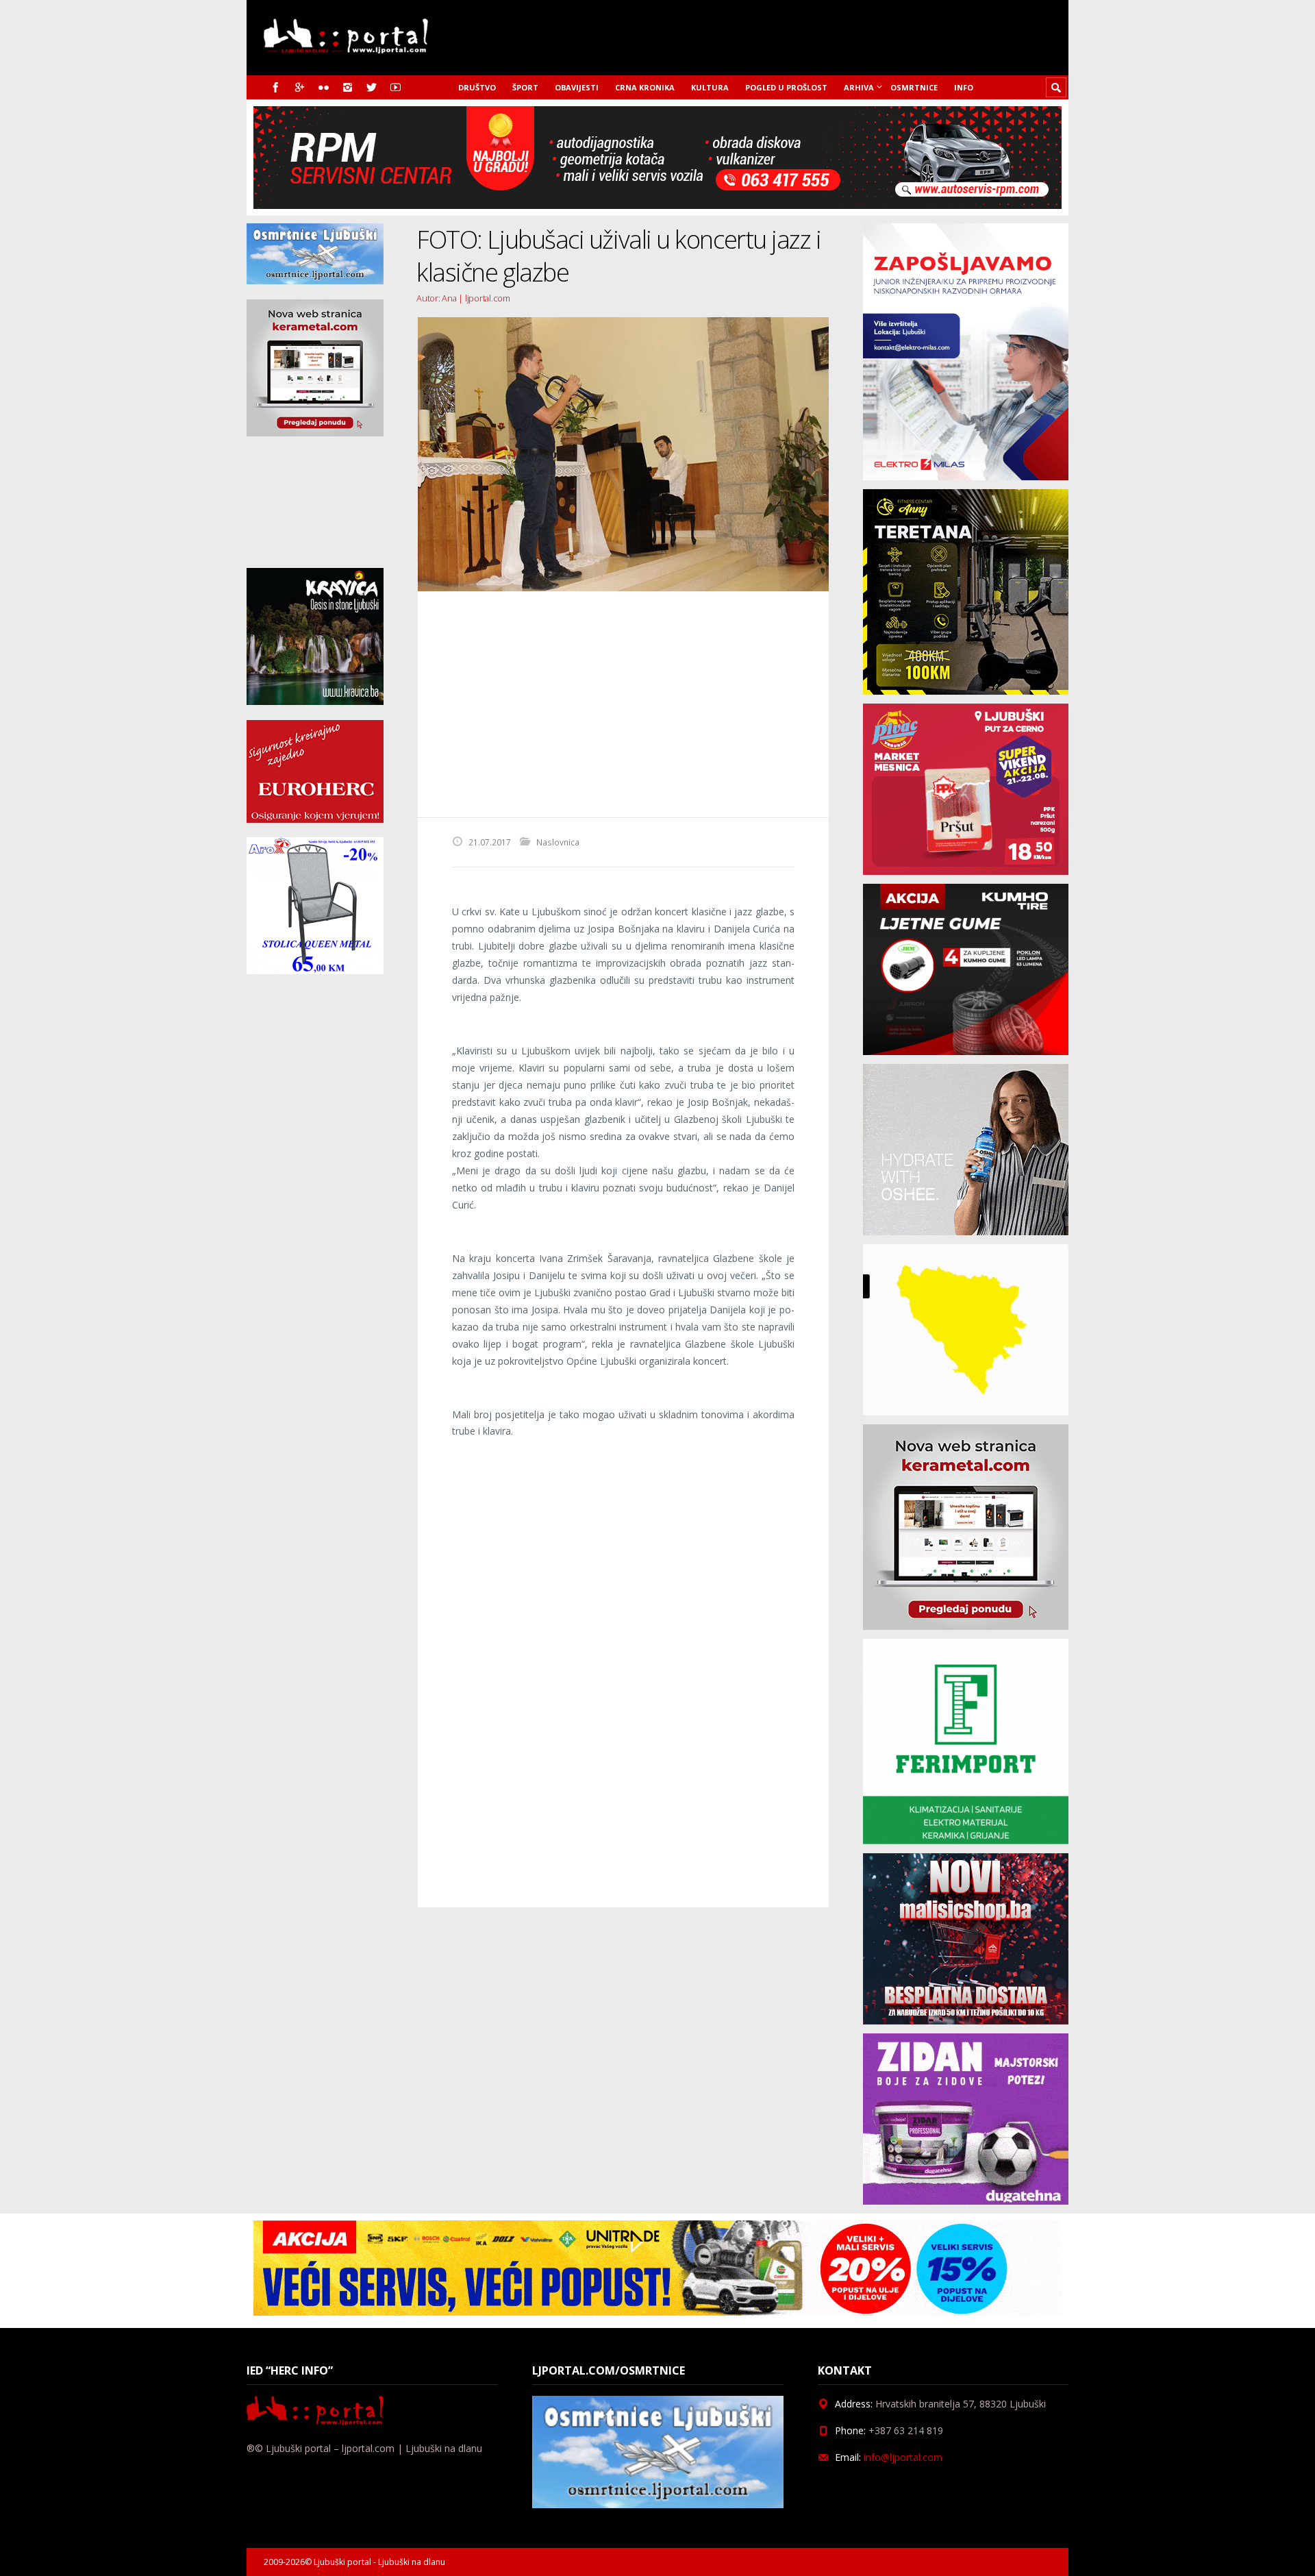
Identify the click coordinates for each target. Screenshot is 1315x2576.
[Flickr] (324, 87)
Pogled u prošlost (786, 87)
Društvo (477, 87)
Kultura (710, 87)
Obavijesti (577, 87)
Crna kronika (645, 87)
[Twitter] (372, 87)
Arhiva (859, 87)
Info (964, 87)
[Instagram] (348, 87)
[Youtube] (396, 87)
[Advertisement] (623, 704)
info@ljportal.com (903, 2457)
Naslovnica (558, 842)
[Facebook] (276, 87)
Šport (525, 87)
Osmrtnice (914, 87)
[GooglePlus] (300, 87)
